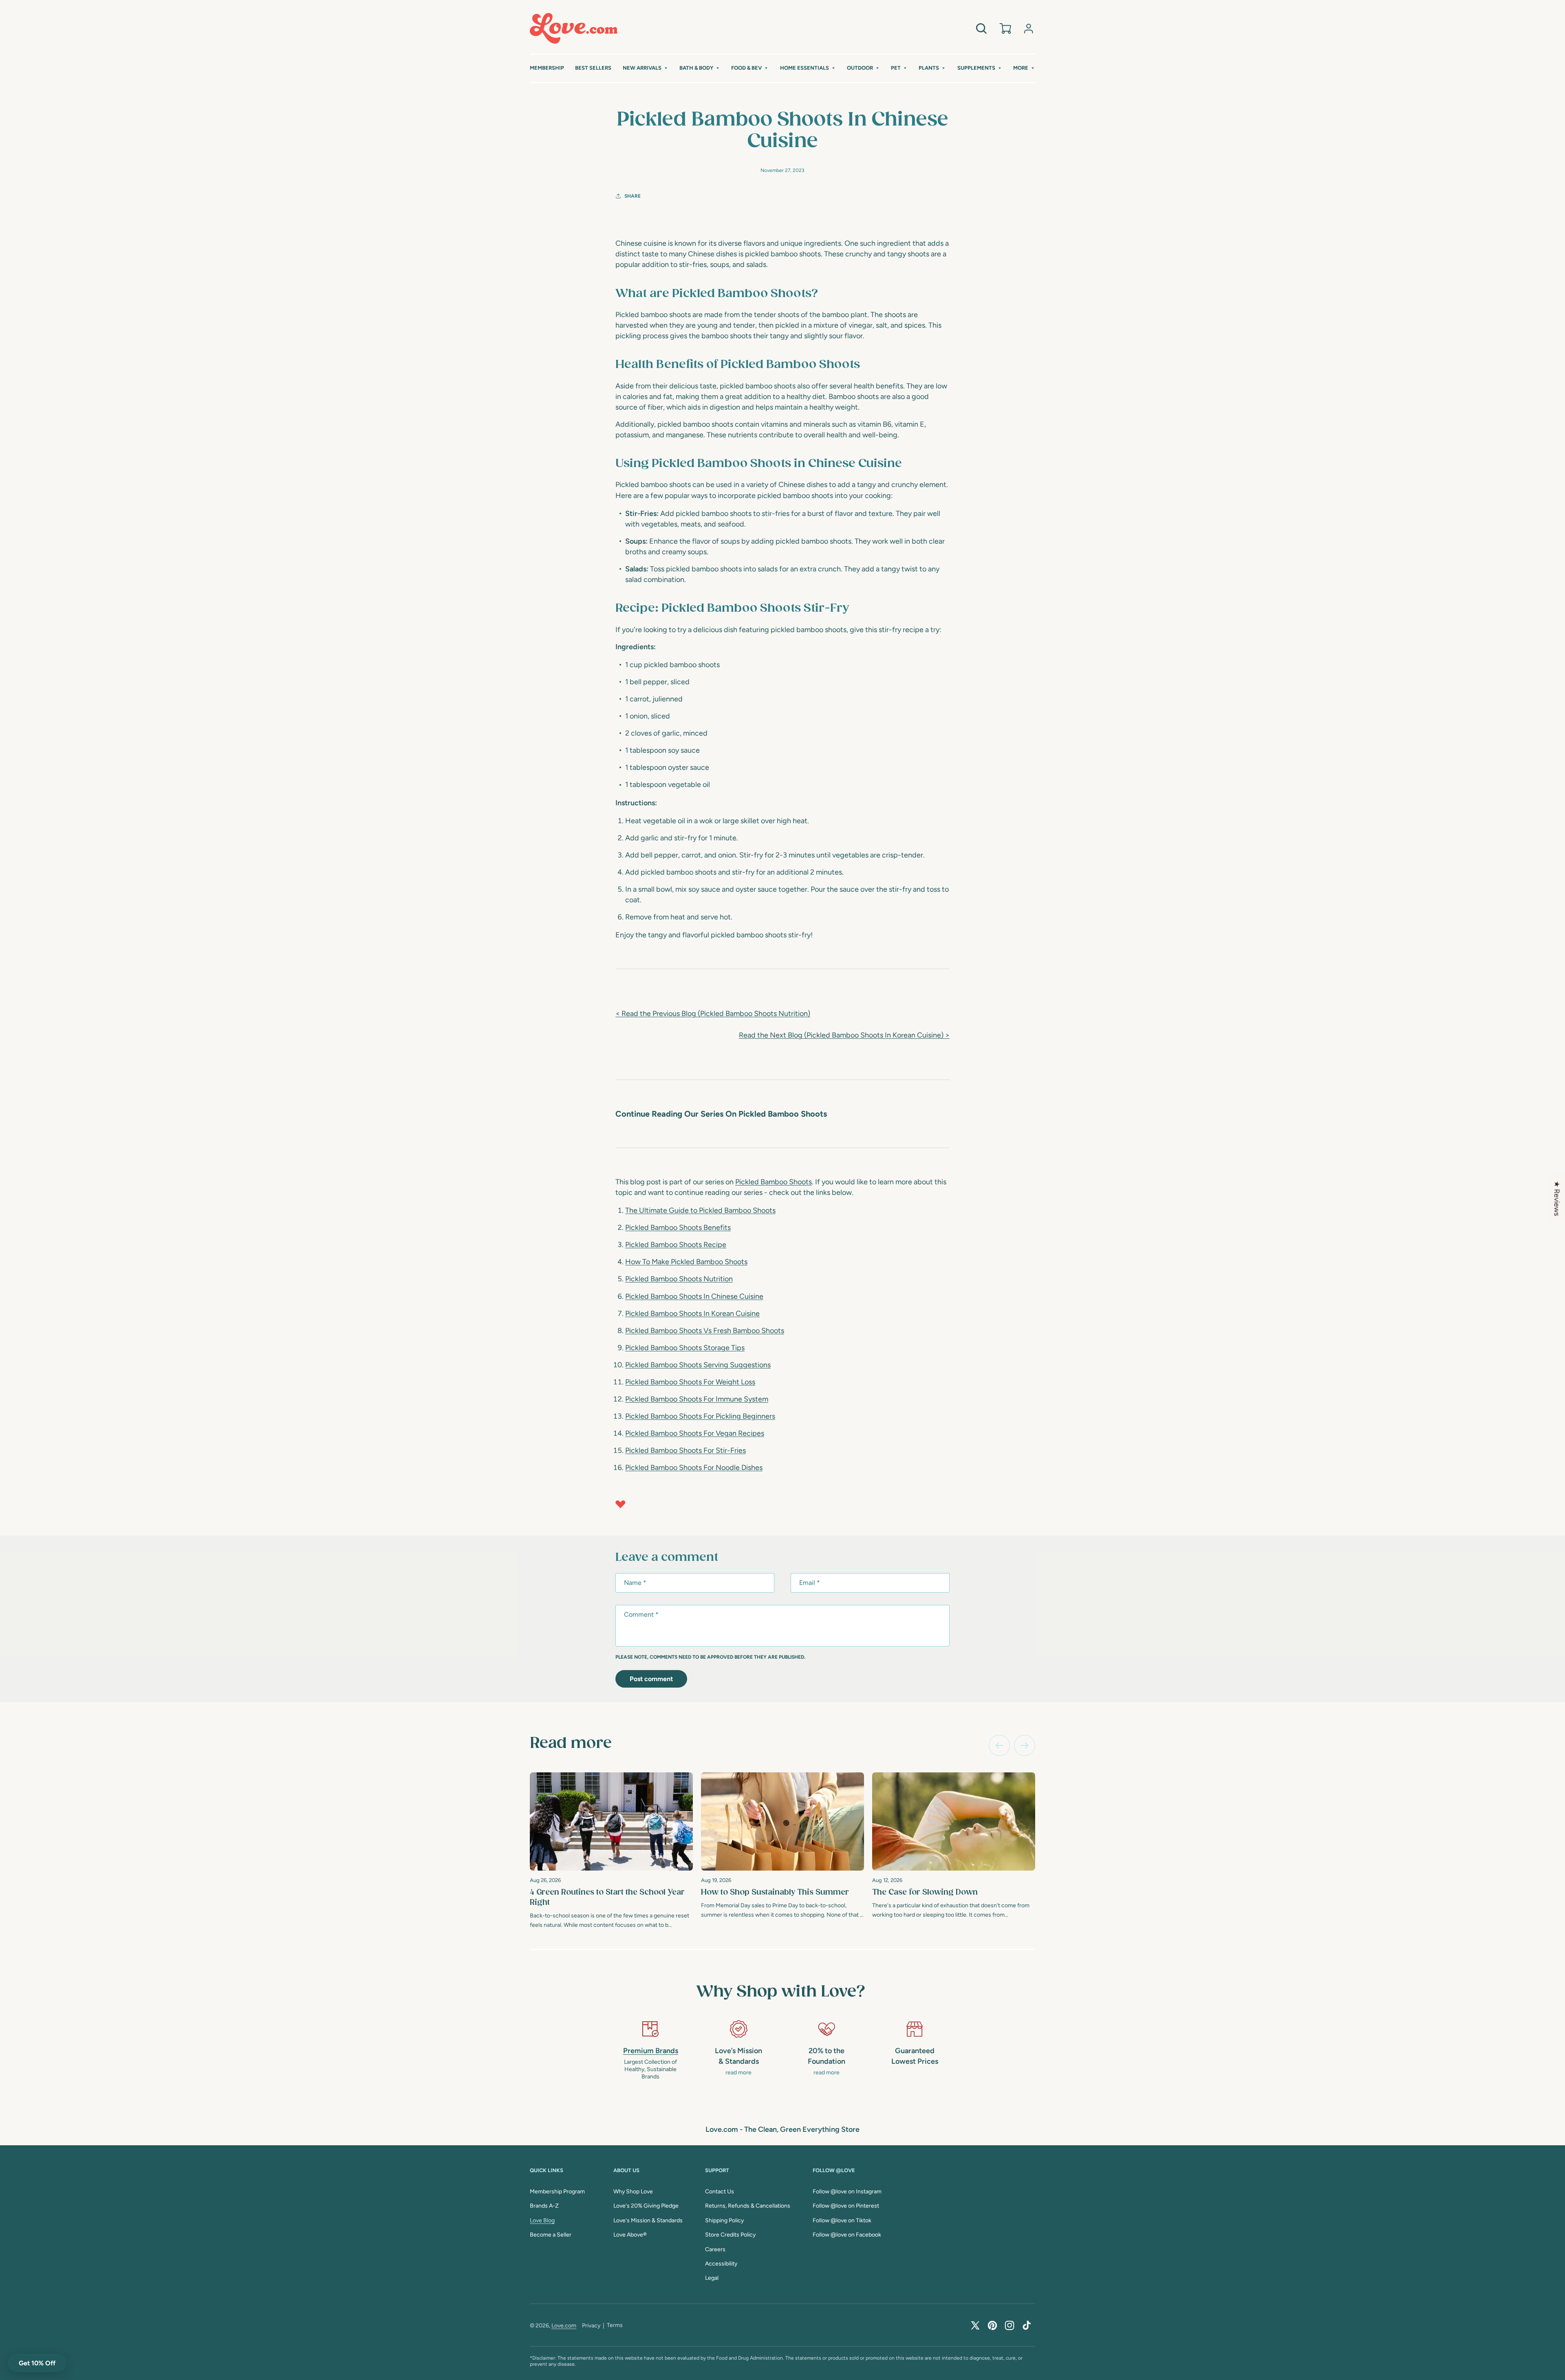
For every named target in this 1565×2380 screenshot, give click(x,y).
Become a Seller (551, 2235)
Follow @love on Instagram (847, 2192)
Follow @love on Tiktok (842, 2220)
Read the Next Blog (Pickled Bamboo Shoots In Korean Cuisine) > (844, 1035)
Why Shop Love (633, 2192)
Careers (715, 2249)
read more (738, 2073)
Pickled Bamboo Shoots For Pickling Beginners (700, 1416)
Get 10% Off (37, 2363)
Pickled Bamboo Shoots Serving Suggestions (698, 1365)
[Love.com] (574, 28)
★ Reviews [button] (1557, 1199)
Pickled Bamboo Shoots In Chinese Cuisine (694, 1296)
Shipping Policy (724, 2220)
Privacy (591, 2326)
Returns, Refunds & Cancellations (748, 2206)
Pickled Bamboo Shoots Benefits (678, 1227)
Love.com (564, 2326)
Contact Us (720, 2192)
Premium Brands (651, 2051)
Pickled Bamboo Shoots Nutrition (679, 1279)
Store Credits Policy (730, 2235)
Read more (571, 1743)
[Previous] (999, 1745)
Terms (615, 2325)
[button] (646, 68)
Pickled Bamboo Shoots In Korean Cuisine (692, 1313)
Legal (712, 2278)
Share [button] (633, 196)
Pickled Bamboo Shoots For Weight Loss (690, 1382)
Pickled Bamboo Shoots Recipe (676, 1245)
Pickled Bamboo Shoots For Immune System (697, 1399)
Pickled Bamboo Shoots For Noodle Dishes (694, 1468)
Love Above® (630, 2235)
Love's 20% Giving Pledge (646, 2206)
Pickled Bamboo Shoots (774, 1182)
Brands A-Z (544, 2206)
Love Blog (542, 2220)
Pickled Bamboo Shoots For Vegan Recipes (695, 1433)
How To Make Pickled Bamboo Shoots (686, 1262)
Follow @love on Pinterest (846, 2206)
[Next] (1025, 1745)
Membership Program (557, 2192)
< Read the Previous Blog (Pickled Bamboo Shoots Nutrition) (713, 1014)
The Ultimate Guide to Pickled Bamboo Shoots (700, 1210)
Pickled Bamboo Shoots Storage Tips (685, 1348)
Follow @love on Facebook (847, 2235)
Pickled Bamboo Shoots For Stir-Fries (686, 1450)
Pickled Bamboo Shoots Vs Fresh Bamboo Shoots (705, 1331)
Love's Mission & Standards (648, 2220)
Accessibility (721, 2264)
